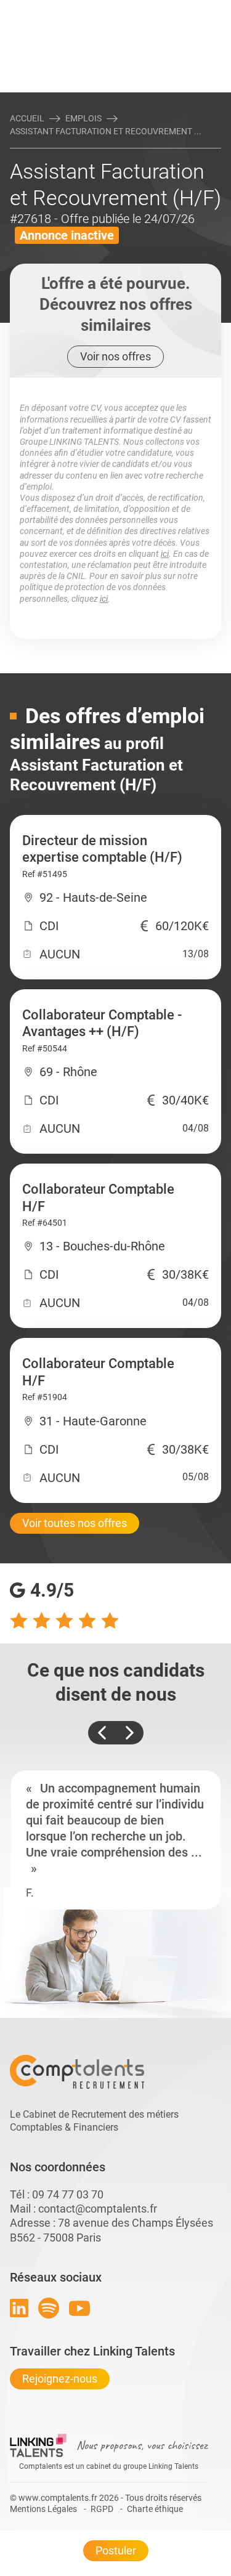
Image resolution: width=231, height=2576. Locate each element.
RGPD (102, 2509)
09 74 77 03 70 (68, 2194)
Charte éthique (155, 2509)
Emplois (83, 118)
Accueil (27, 118)
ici (165, 554)
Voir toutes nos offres (75, 1523)
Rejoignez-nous (60, 2379)
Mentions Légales (43, 2509)
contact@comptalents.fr (98, 2209)
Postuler (116, 2550)
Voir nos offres (115, 356)
